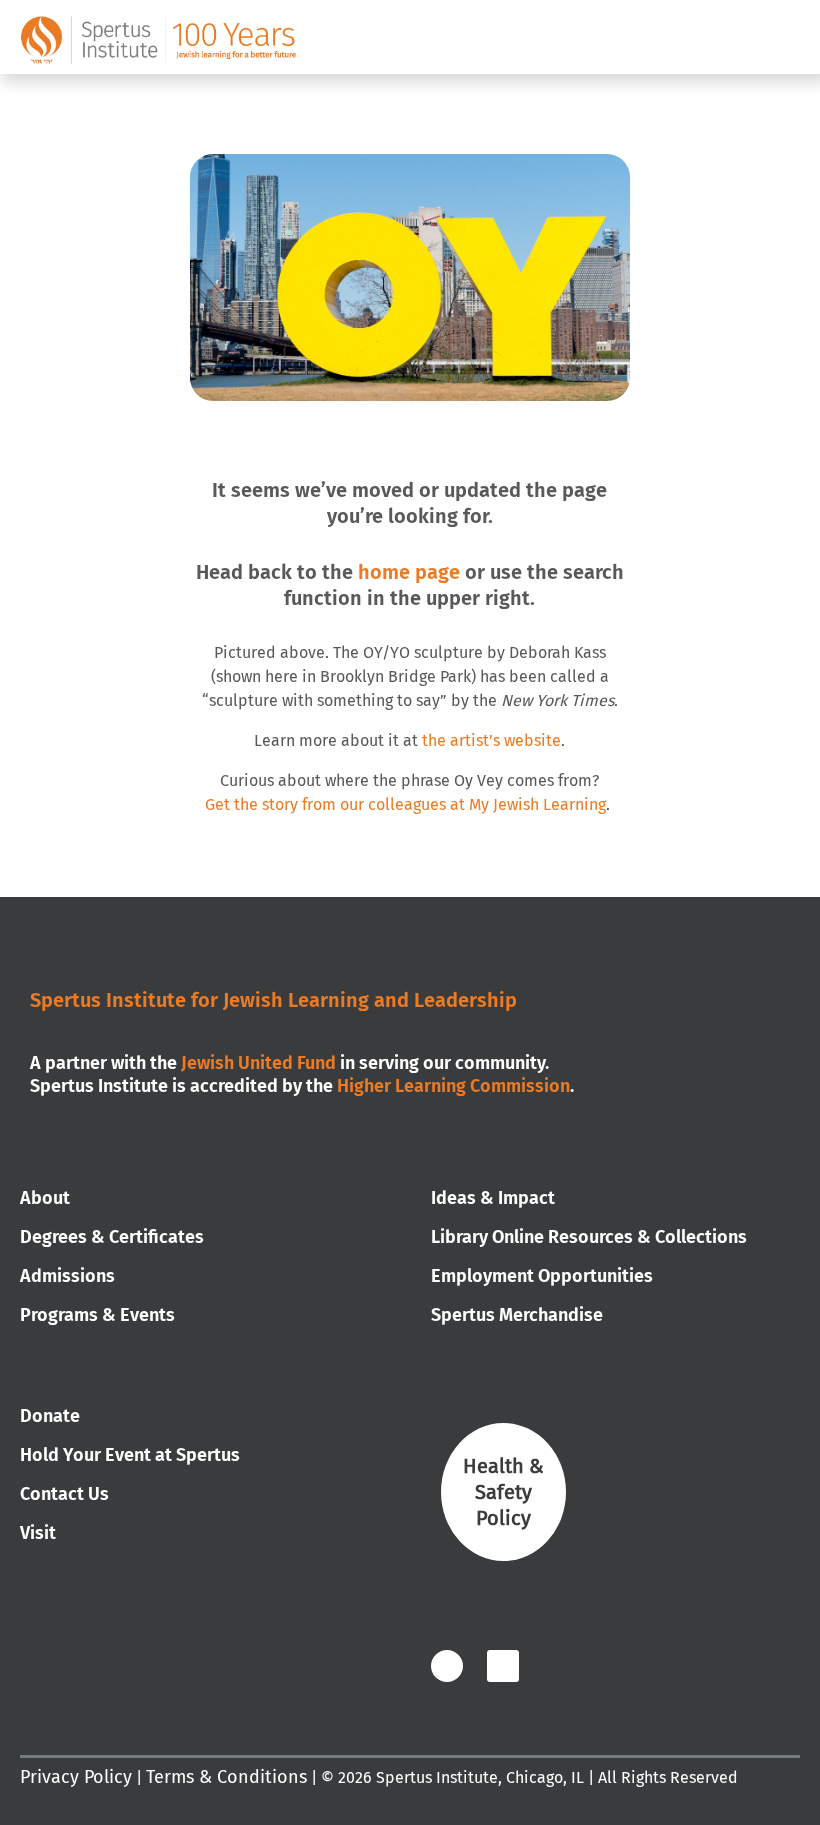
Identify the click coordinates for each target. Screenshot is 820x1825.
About (45, 1198)
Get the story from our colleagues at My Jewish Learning (405, 804)
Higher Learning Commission (453, 1086)
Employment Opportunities (542, 1276)
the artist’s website (491, 740)
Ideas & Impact (493, 1198)
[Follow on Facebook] (447, 1666)
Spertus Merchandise (517, 1315)
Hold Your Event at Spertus (130, 1455)
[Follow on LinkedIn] (503, 1666)
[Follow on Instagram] (558, 1666)
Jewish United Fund (258, 1063)
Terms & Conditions (226, 1777)
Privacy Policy (76, 1777)
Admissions (67, 1276)
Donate (50, 1416)
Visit (38, 1533)
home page (409, 572)
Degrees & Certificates (112, 1237)
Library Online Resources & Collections (589, 1237)
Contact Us (64, 1494)
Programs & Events (97, 1315)
